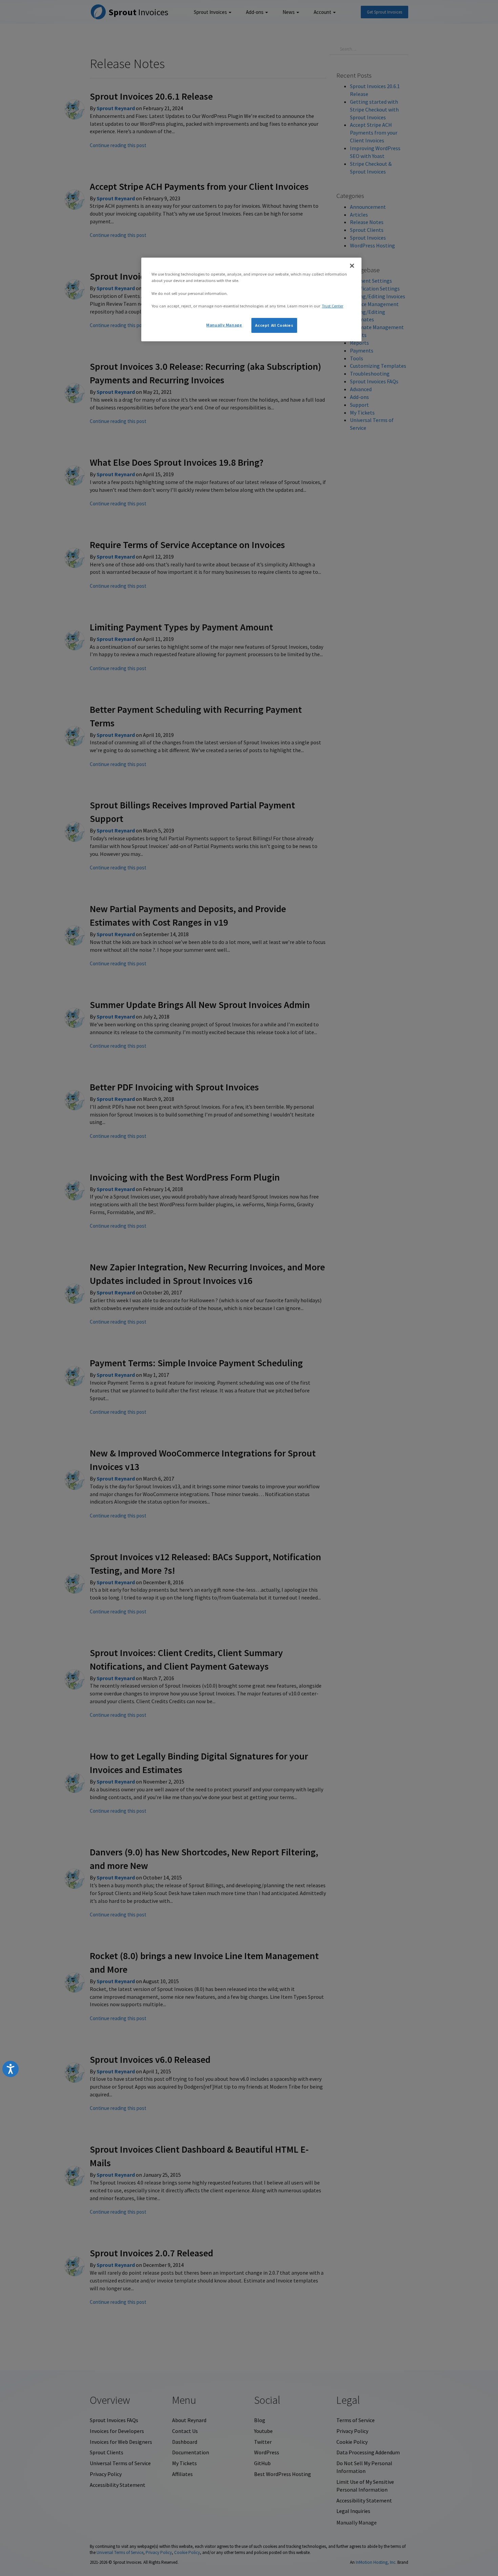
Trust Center (333, 306)
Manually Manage (224, 325)
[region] (251, 299)
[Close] (352, 266)
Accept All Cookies (274, 325)
